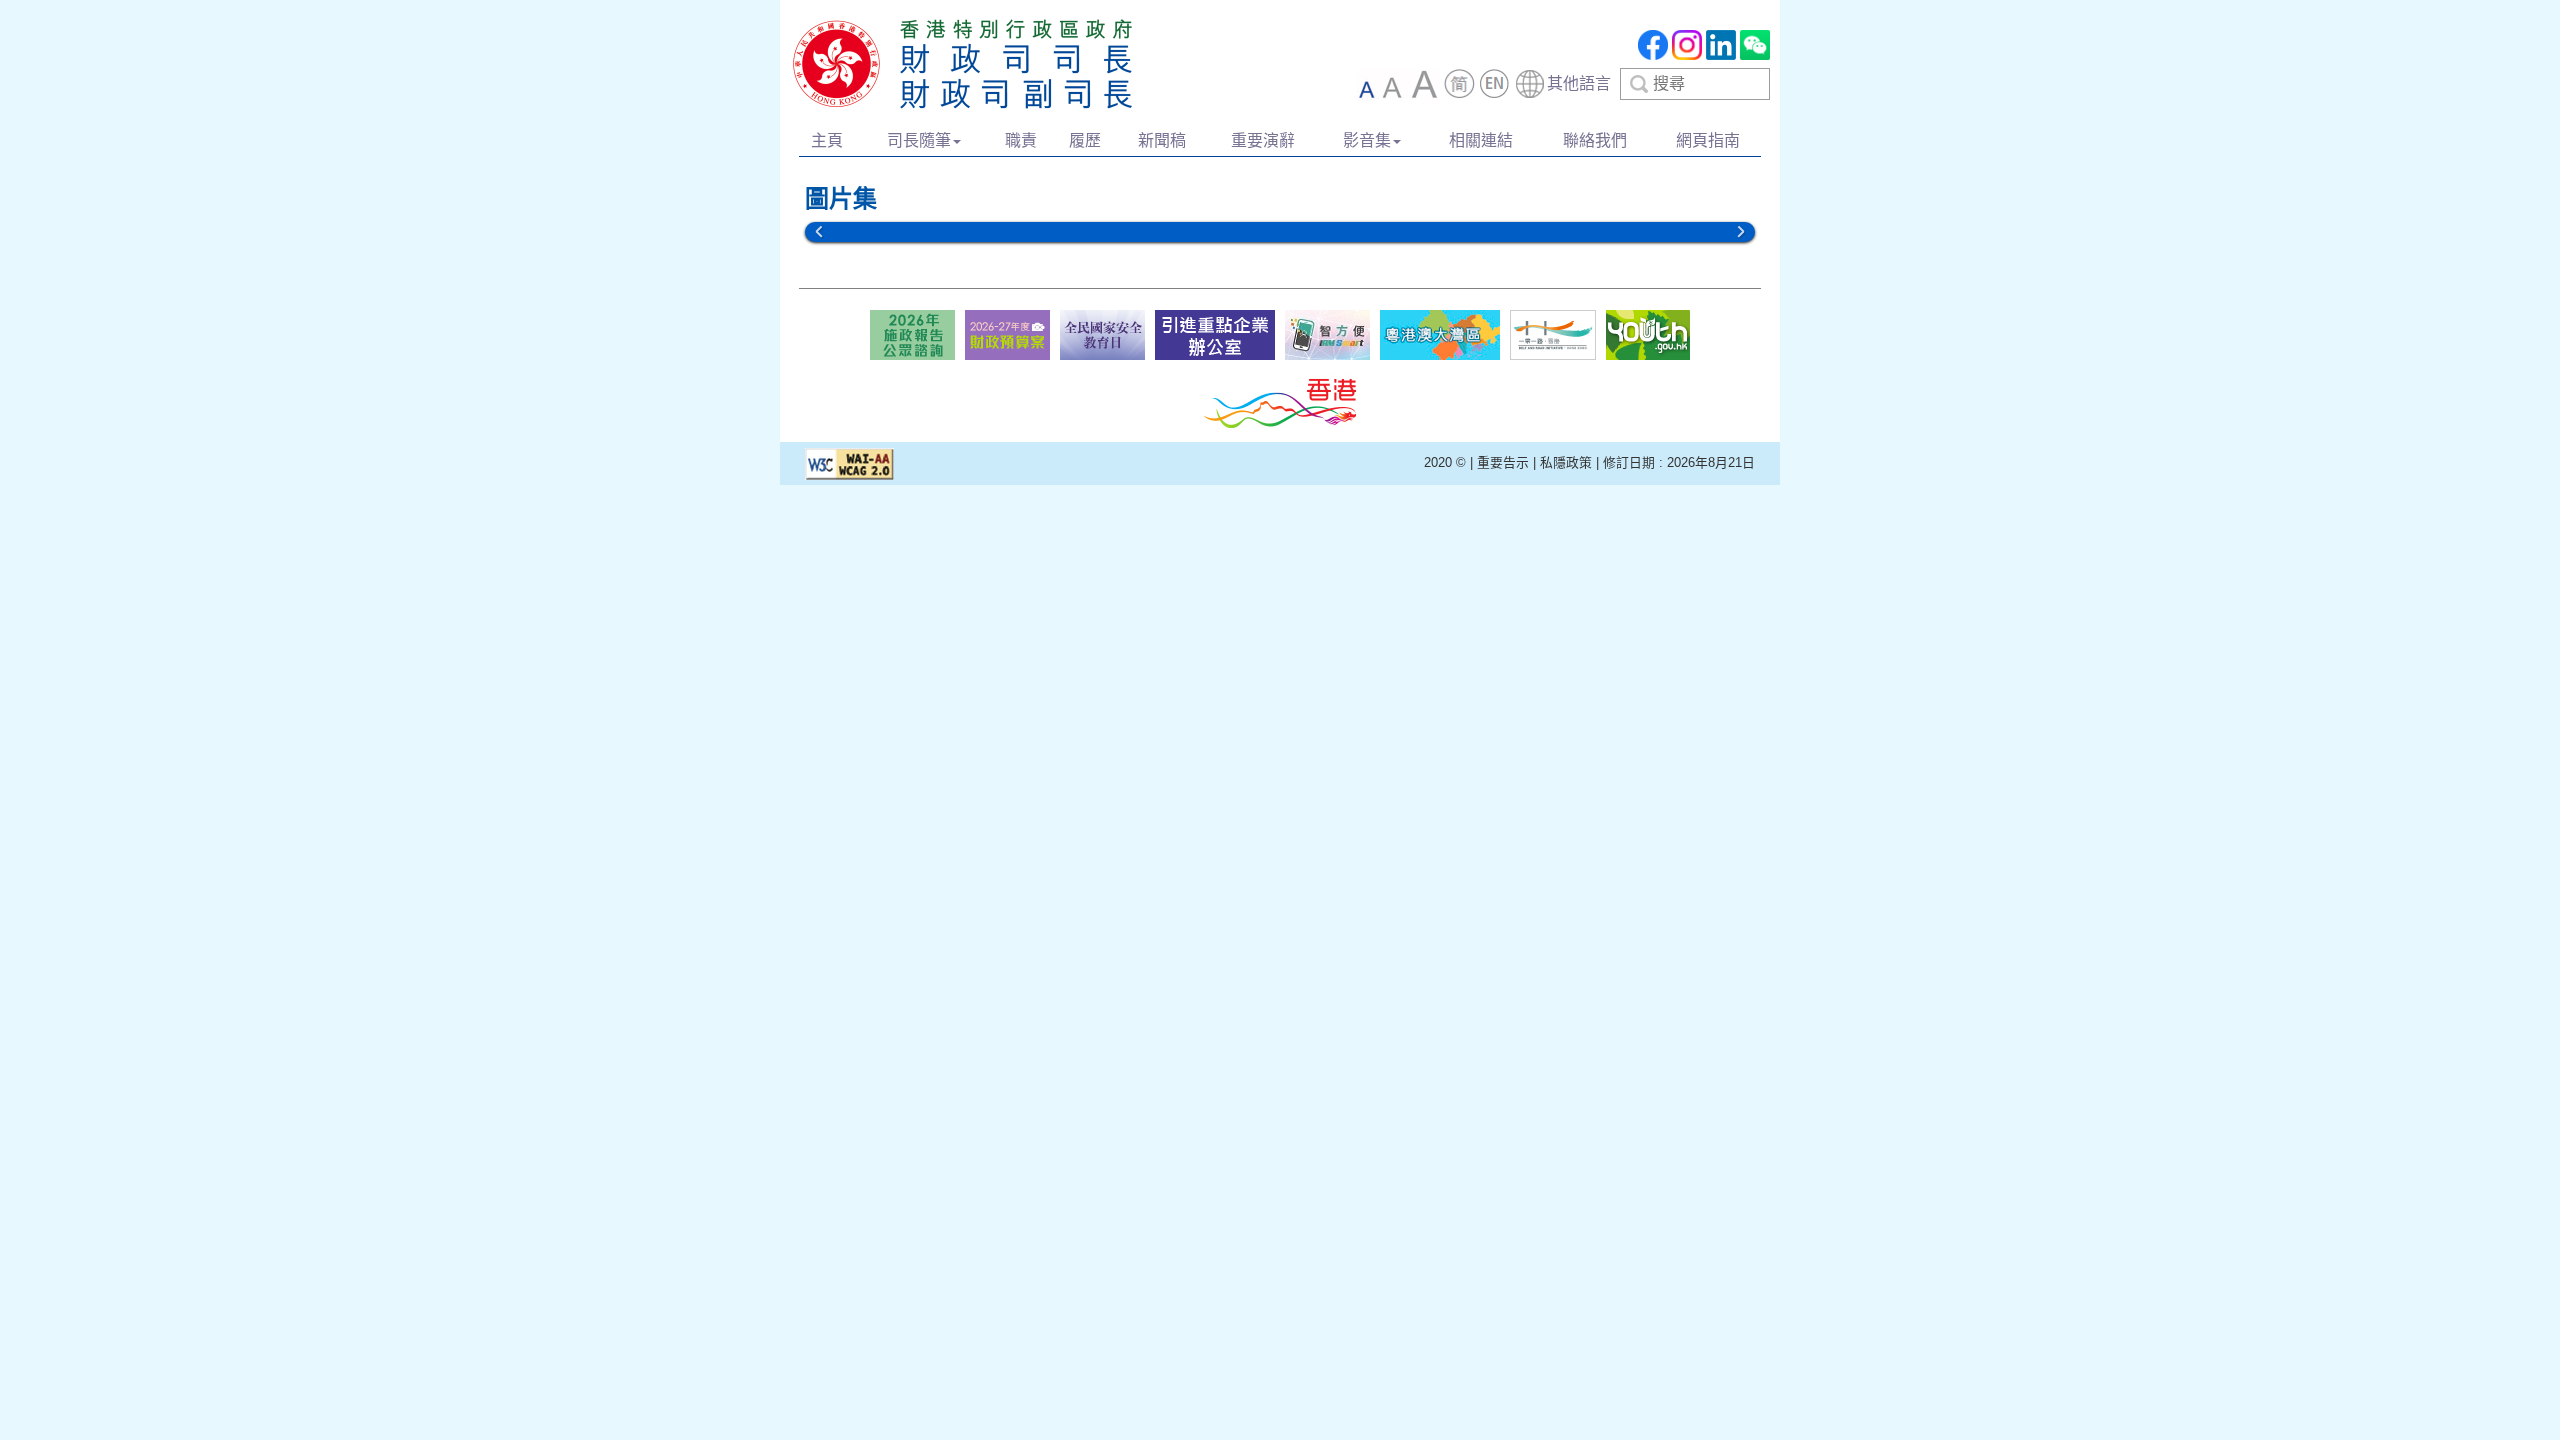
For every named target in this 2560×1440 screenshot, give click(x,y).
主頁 (827, 140)
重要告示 (1503, 462)
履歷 (1085, 140)
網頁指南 (1708, 140)
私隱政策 (1566, 462)
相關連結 (1481, 140)
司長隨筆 (919, 140)
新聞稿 (1162, 140)
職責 (1021, 140)
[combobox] (1642, 84)
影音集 (1367, 140)
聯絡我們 (1595, 140)
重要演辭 (1263, 140)
